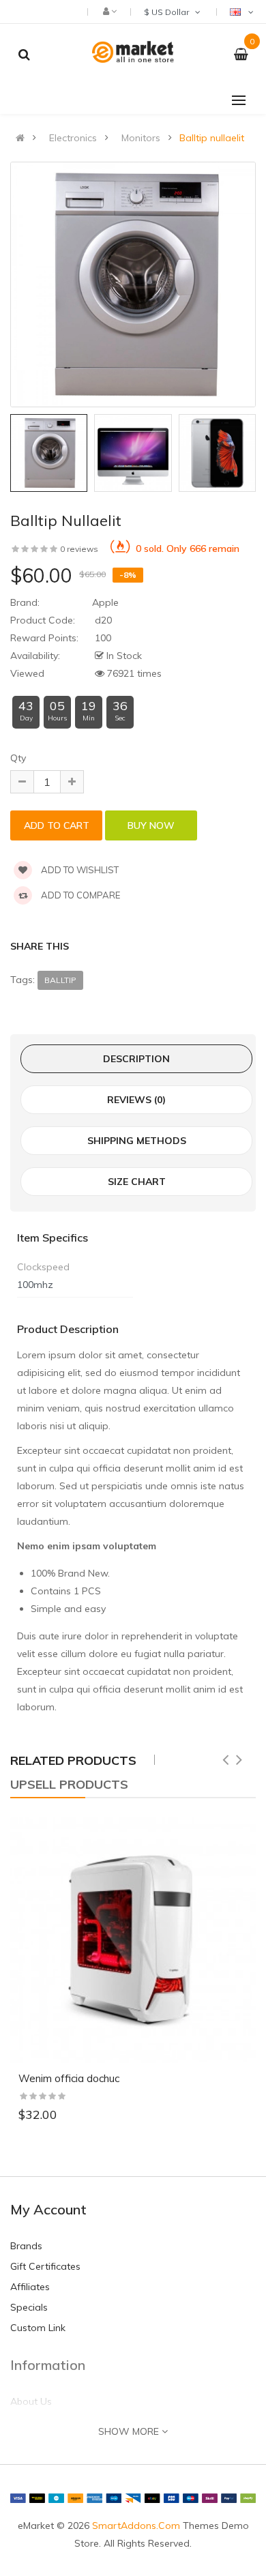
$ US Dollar (168, 12)
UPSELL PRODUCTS (69, 1784)
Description (136, 1059)
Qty (18, 758)
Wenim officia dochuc (69, 2078)
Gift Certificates (45, 2266)
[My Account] (109, 11)
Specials (29, 2307)
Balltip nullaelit (212, 138)
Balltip (60, 980)
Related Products (73, 1760)
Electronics (73, 138)
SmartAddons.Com (136, 2526)
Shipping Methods (137, 1141)
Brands (26, 2246)
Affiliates (30, 2287)
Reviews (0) (136, 1100)
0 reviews (79, 549)
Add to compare (79, 895)
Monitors (141, 138)
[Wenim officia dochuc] (133, 1940)
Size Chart (137, 1182)
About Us (31, 2401)
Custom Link (38, 2328)
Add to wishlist (79, 870)
